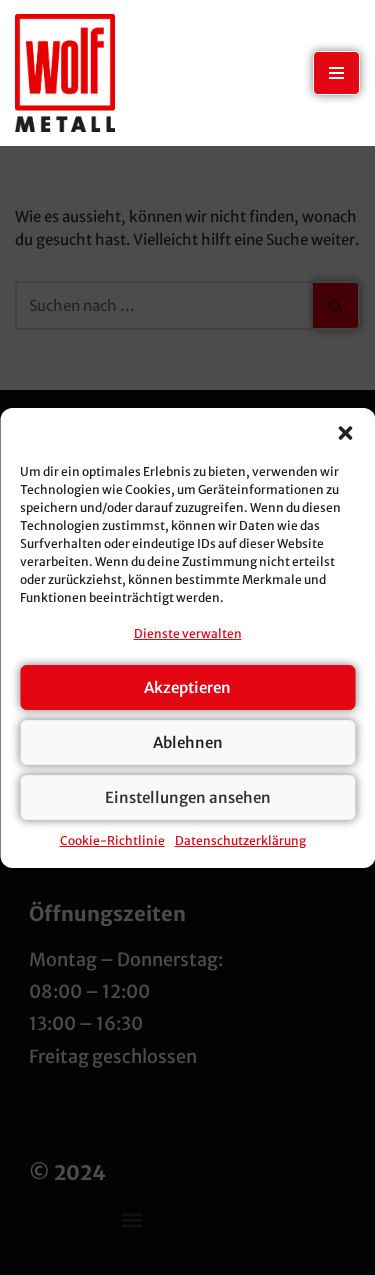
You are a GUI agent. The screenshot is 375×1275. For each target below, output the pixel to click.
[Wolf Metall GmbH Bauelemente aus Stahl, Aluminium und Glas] (65, 73)
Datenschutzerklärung (240, 840)
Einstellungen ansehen (188, 797)
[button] (345, 433)
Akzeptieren (187, 687)
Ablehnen (188, 742)
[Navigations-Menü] (336, 73)
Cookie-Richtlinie (112, 840)
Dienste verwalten (188, 633)
